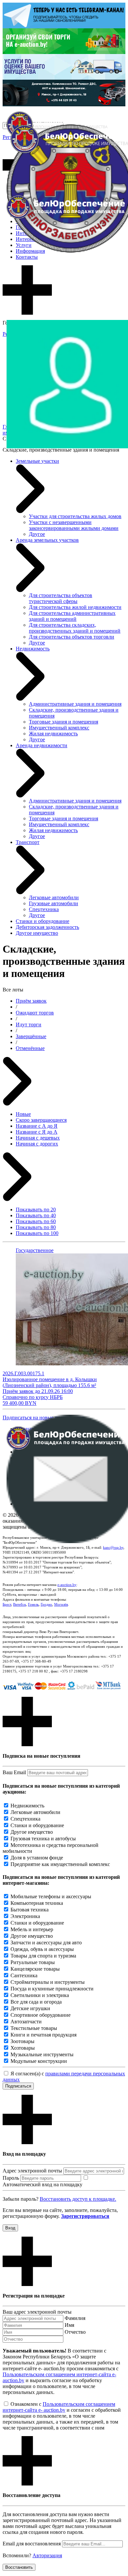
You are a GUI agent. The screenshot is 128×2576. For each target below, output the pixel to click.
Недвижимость (27, 1806)
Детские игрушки (30, 2008)
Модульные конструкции (39, 2061)
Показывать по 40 (36, 1215)
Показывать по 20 (36, 1209)
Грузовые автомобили (53, 903)
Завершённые (31, 1036)
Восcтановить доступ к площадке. (78, 2199)
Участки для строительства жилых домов (75, 516)
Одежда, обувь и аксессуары (42, 1949)
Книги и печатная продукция (43, 2035)
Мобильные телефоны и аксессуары (51, 1896)
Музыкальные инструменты (42, 2054)
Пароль (11, 2178)
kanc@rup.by (113, 1547)
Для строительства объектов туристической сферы (61, 598)
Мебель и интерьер (32, 1929)
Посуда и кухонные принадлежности (52, 1989)
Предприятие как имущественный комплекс (60, 1864)
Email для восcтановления (32, 2544)
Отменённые (30, 1048)
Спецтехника (44, 909)
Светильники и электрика (40, 1995)
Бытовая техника (30, 1910)
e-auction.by (67, 1585)
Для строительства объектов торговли (72, 637)
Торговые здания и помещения (64, 722)
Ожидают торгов (35, 1013)
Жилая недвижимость (53, 734)
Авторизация (47, 2555)
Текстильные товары (34, 2028)
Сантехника (24, 1975)
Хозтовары (23, 2048)
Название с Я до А (37, 1132)
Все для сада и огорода (36, 2002)
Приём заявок (31, 1001)
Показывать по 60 (36, 1221)
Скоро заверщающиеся (41, 1120)
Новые (23, 1114)
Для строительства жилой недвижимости (75, 607)
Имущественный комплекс (59, 728)
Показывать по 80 (36, 1227)
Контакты (27, 257)
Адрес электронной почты (32, 2171)
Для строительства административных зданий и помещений (72, 616)
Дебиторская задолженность (47, 927)
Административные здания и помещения (75, 704)
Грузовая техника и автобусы (43, 1839)
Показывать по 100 (37, 1233)
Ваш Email (14, 1772)
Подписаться (18, 2086)
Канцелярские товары (35, 1969)
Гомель (33, 1604)
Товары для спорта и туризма (43, 1956)
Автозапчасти (26, 2022)
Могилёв (61, 1604)
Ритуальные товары (33, 1962)
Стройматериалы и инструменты (48, 1982)
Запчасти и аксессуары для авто (46, 1943)
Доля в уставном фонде (37, 1858)
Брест (7, 1604)
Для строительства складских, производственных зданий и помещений (75, 628)
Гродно (46, 1604)
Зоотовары (22, 2041)
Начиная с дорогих (37, 1144)
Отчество (75, 2332)
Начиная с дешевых (38, 1138)
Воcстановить (19, 2567)
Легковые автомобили (54, 897)
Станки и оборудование (43, 921)
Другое (37, 534)
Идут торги (29, 1025)
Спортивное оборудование (41, 2015)
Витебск (20, 1604)
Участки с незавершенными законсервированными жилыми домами (74, 525)
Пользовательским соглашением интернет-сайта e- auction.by (59, 2407)
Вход (10, 2228)
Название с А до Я (37, 1126)
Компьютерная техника (37, 1903)
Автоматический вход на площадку (43, 2184)
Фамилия (75, 2318)
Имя (69, 2325)
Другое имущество (37, 933)
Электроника (25, 1916)
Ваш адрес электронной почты (37, 2312)
